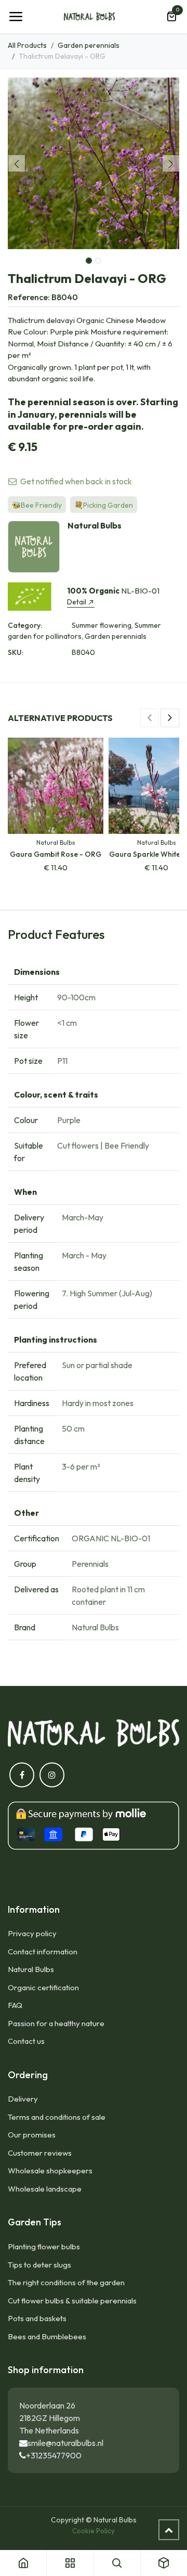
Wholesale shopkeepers (50, 2171)
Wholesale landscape (45, 2189)
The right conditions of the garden (66, 2282)
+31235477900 (54, 2455)
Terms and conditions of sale (57, 2117)
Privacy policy (32, 1933)
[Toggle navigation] (16, 17)
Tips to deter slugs (39, 2265)
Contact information (43, 1952)
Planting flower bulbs (44, 2246)
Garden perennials (89, 45)
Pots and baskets (37, 2318)
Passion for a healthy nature (56, 2023)
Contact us (26, 2041)
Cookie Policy (94, 2531)
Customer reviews (40, 2153)
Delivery (23, 2099)
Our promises (32, 2135)
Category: (25, 625)
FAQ (15, 2005)
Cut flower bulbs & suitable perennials (72, 2301)
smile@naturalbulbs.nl (65, 2443)
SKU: (16, 652)
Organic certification (43, 1987)
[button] (16, 163)
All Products (27, 45)
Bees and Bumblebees (47, 2336)
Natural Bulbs (31, 1969)
